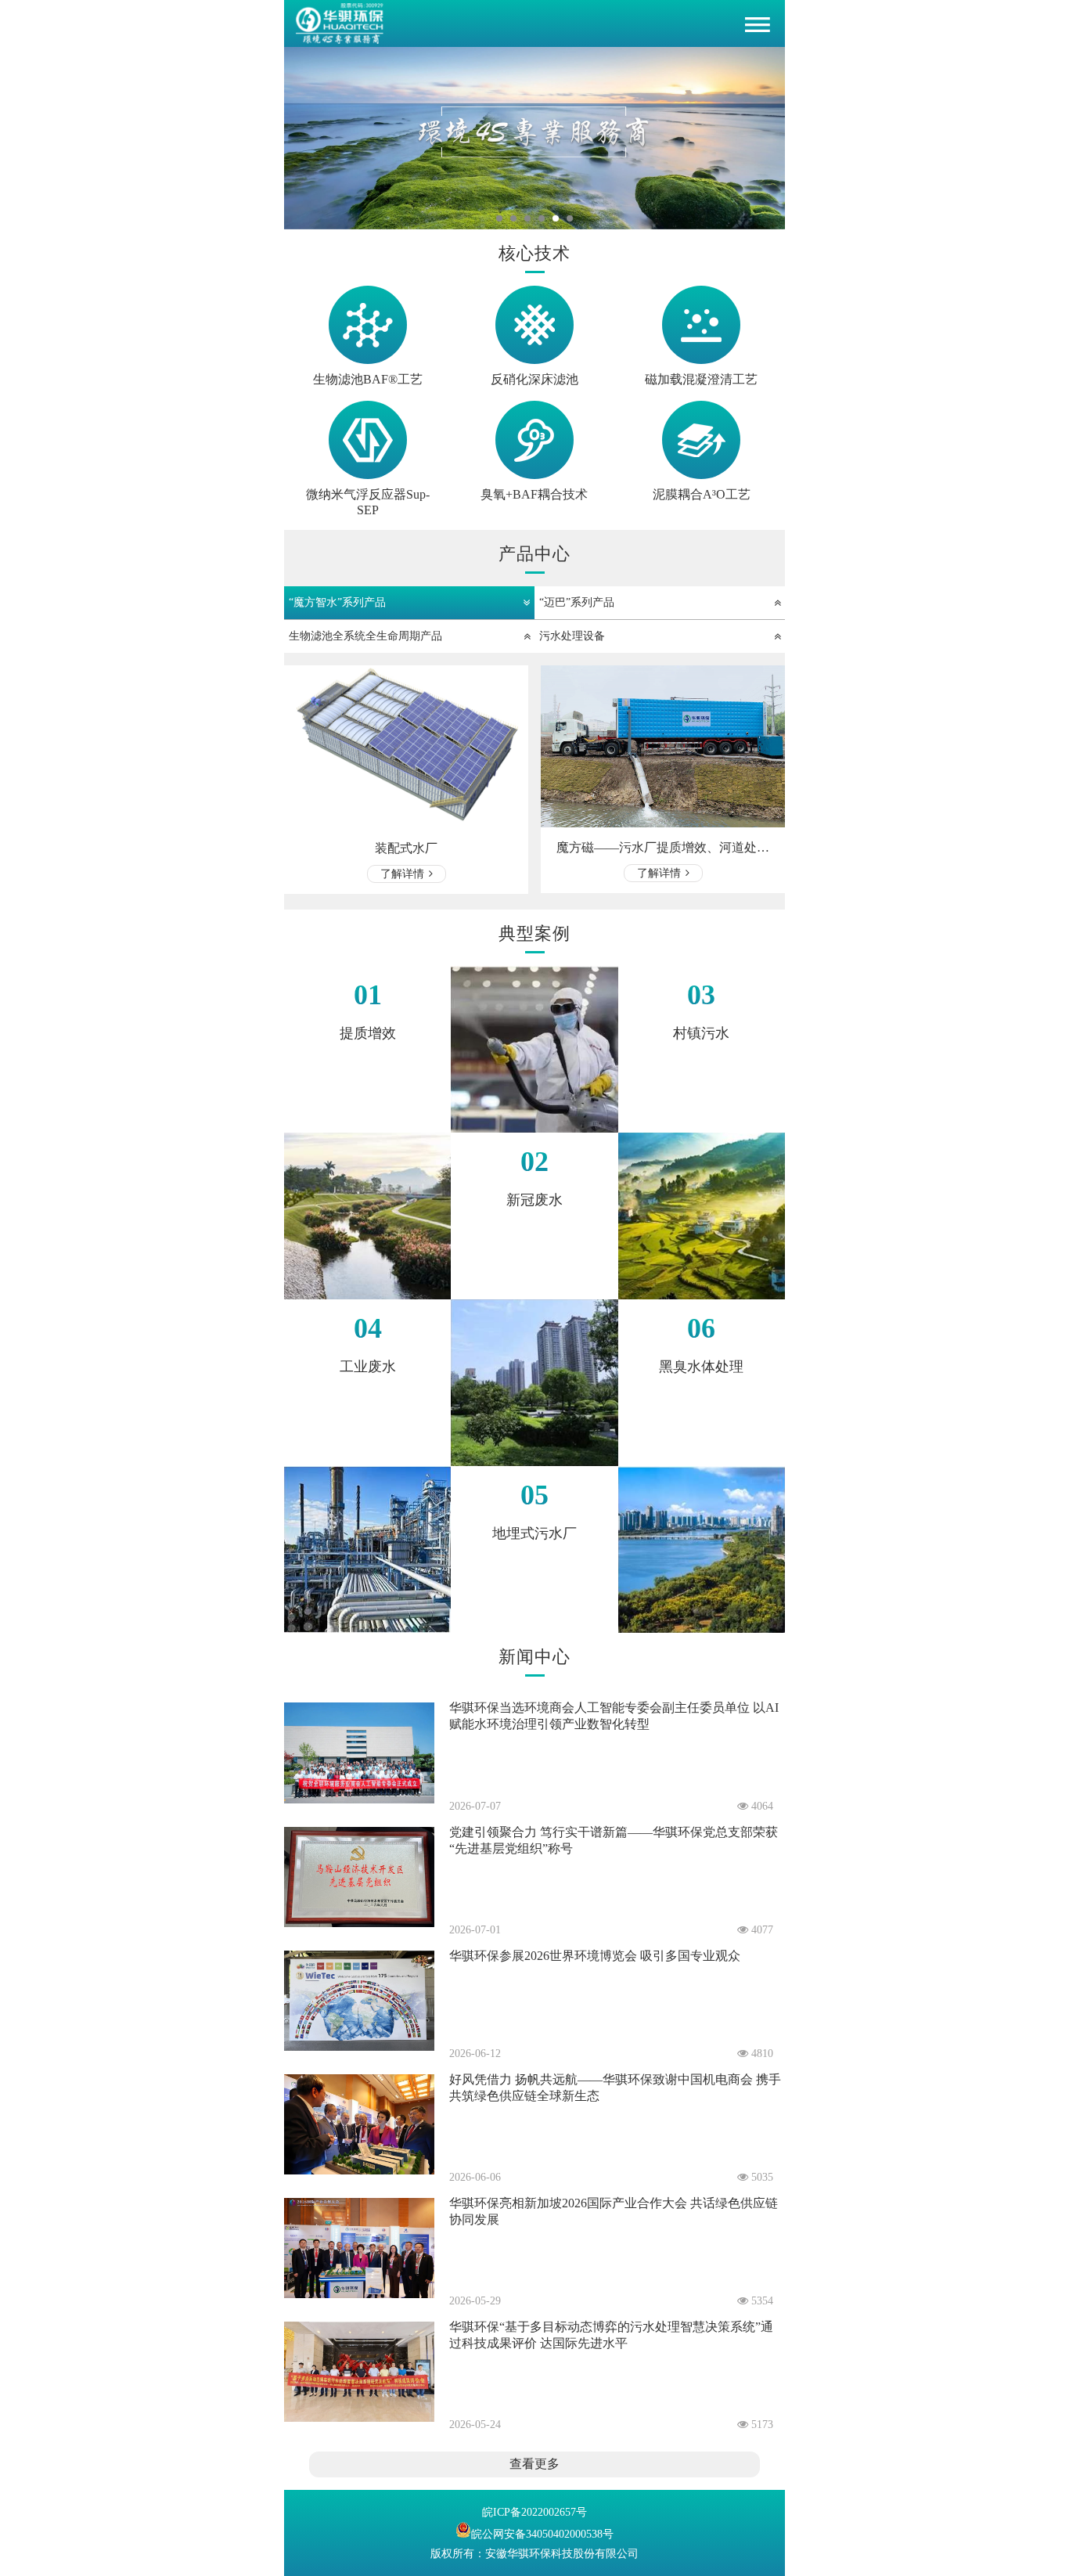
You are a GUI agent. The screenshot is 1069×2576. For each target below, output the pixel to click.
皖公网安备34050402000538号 (542, 2534)
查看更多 (534, 2464)
